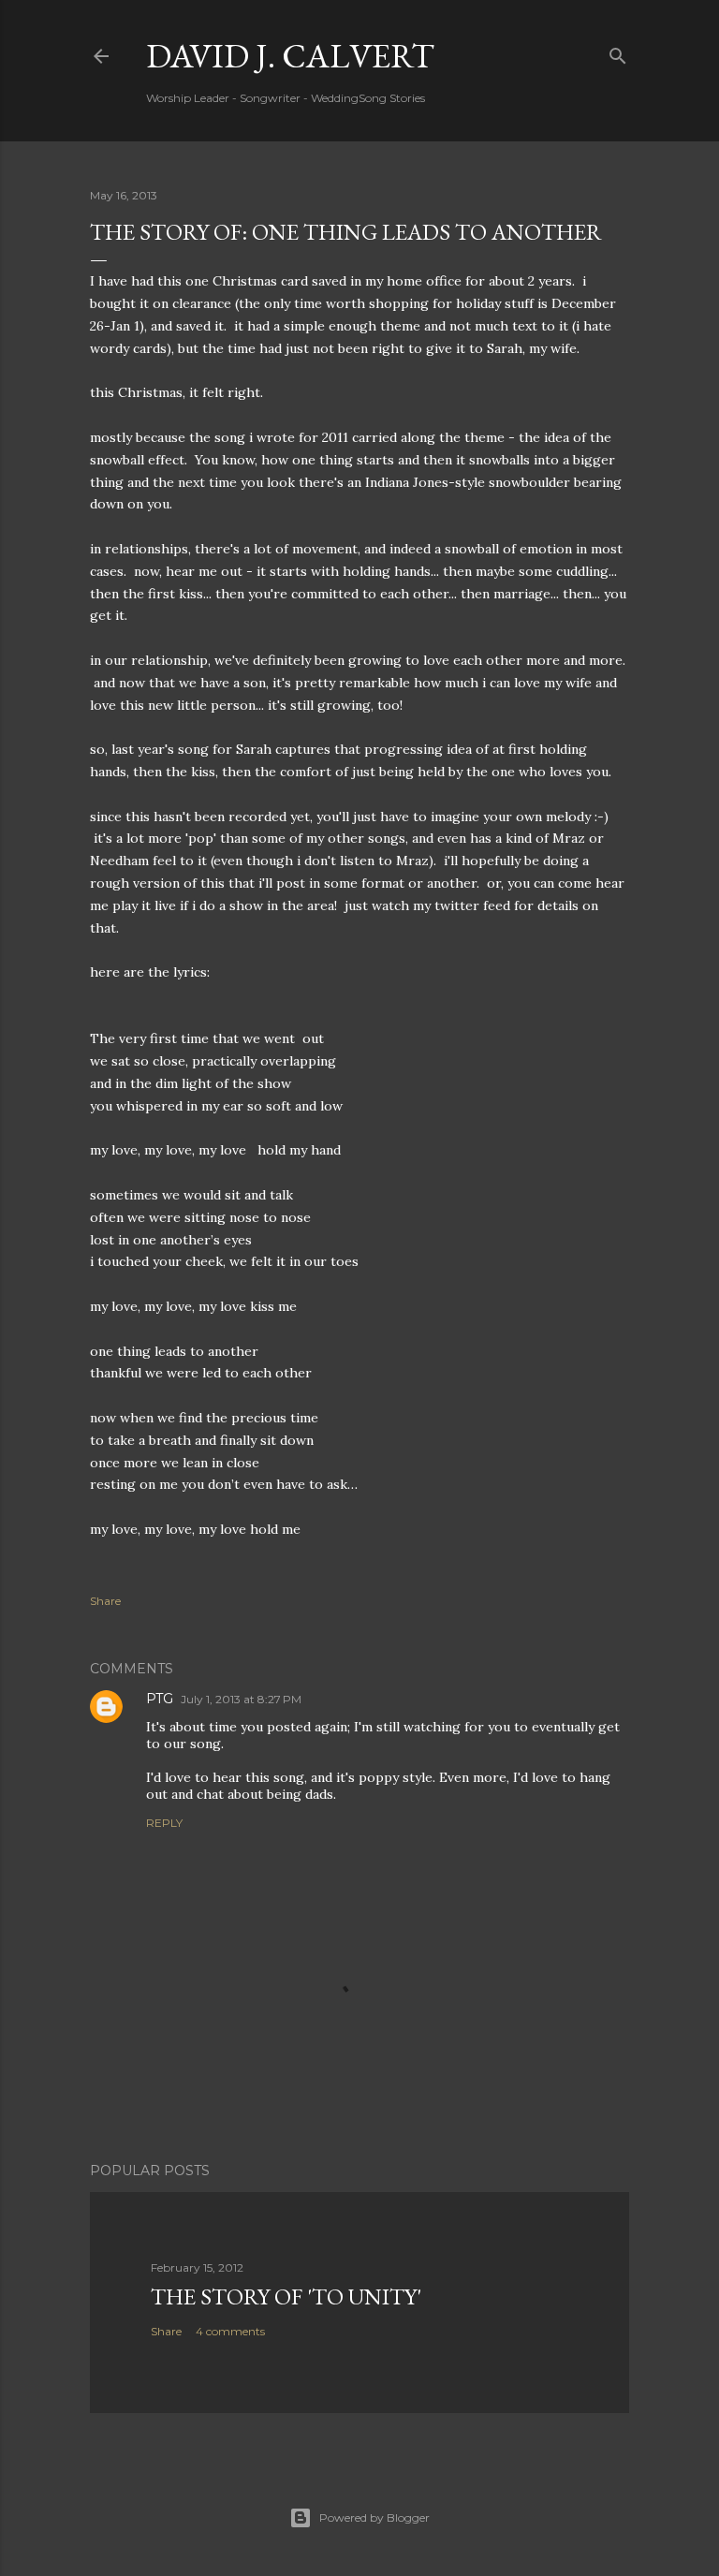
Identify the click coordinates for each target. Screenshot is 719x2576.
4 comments (230, 2331)
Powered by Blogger (374, 2517)
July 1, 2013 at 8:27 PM (241, 1699)
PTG (160, 1699)
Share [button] (105, 1601)
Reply (164, 1823)
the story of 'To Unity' (286, 2296)
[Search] (618, 52)
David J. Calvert (290, 56)
